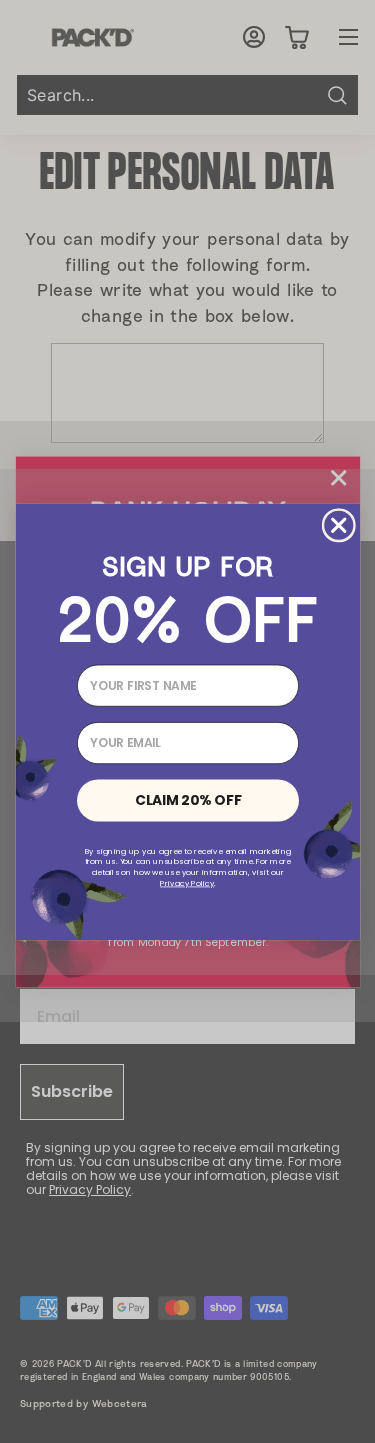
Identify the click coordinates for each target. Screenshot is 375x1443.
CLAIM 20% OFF (187, 799)
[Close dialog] (338, 525)
